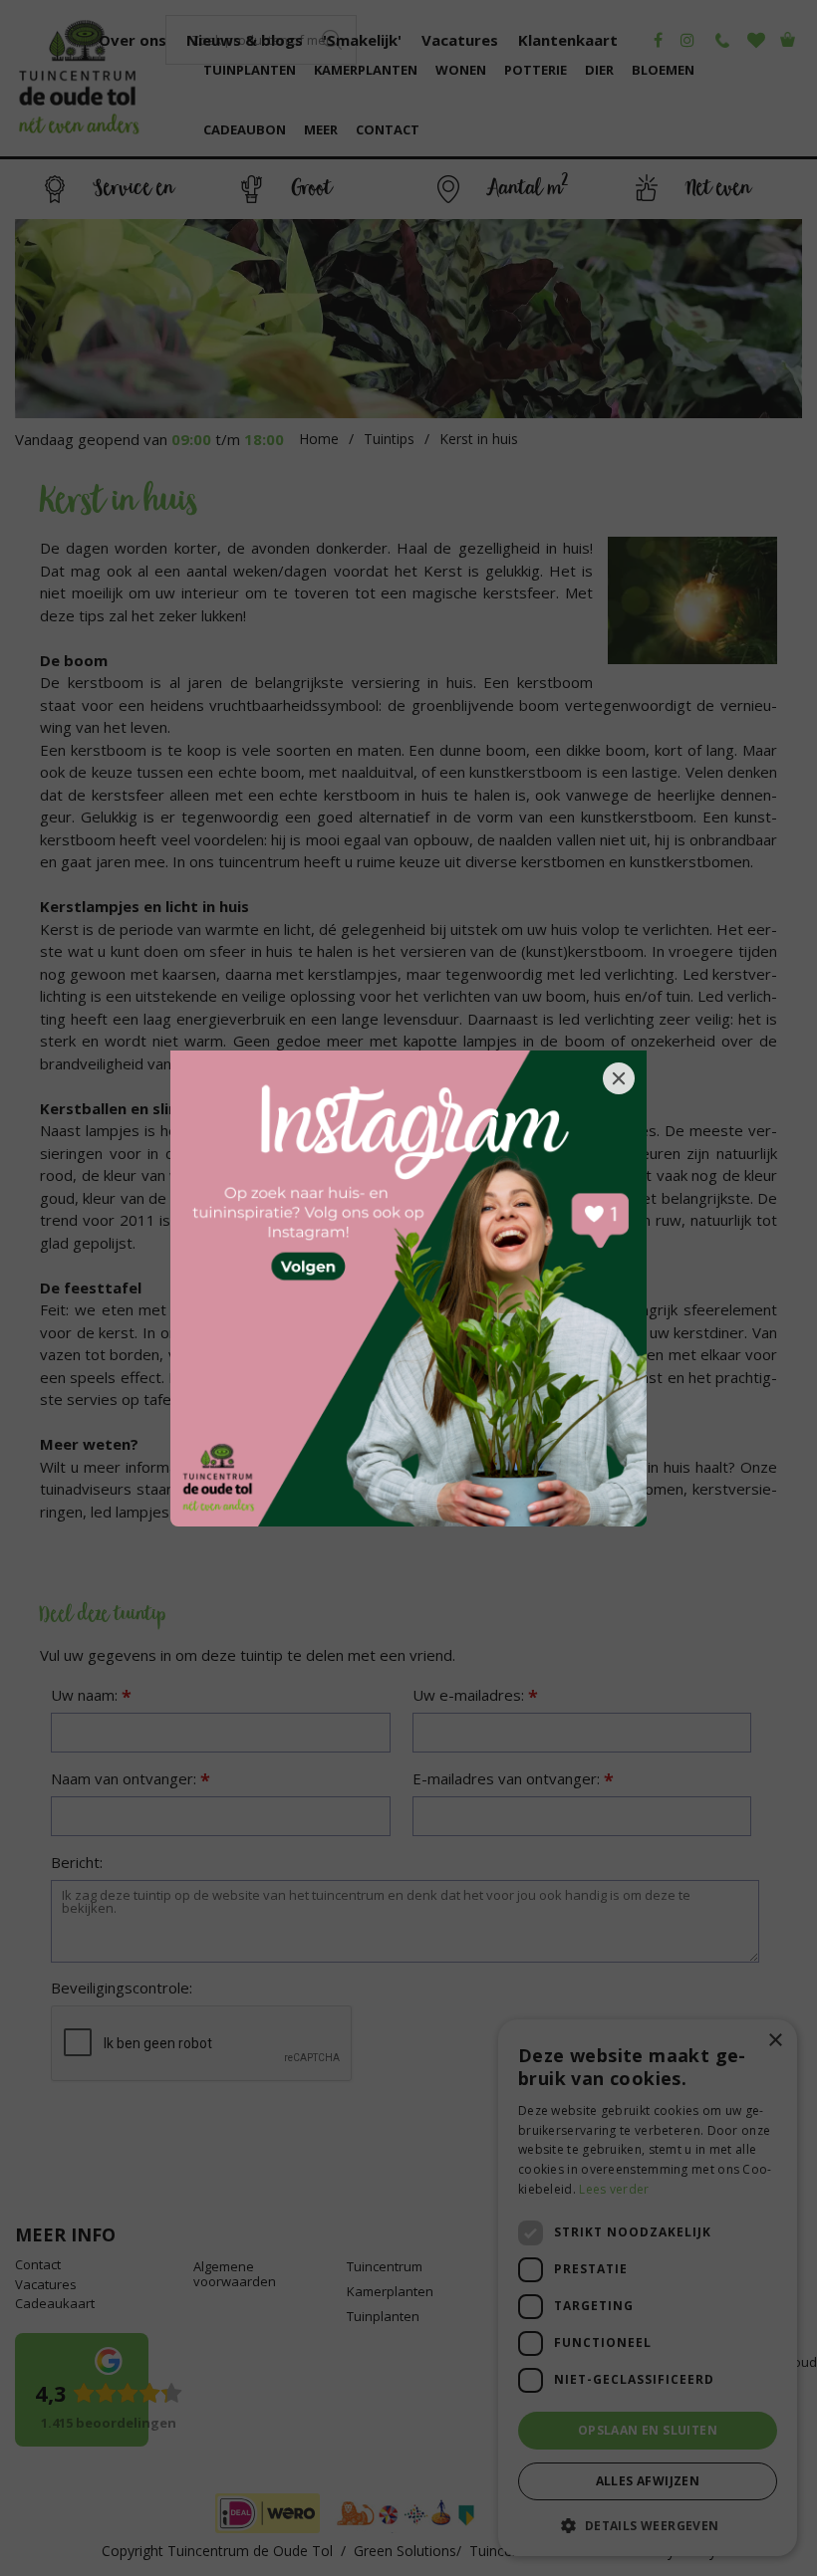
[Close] (619, 1078)
